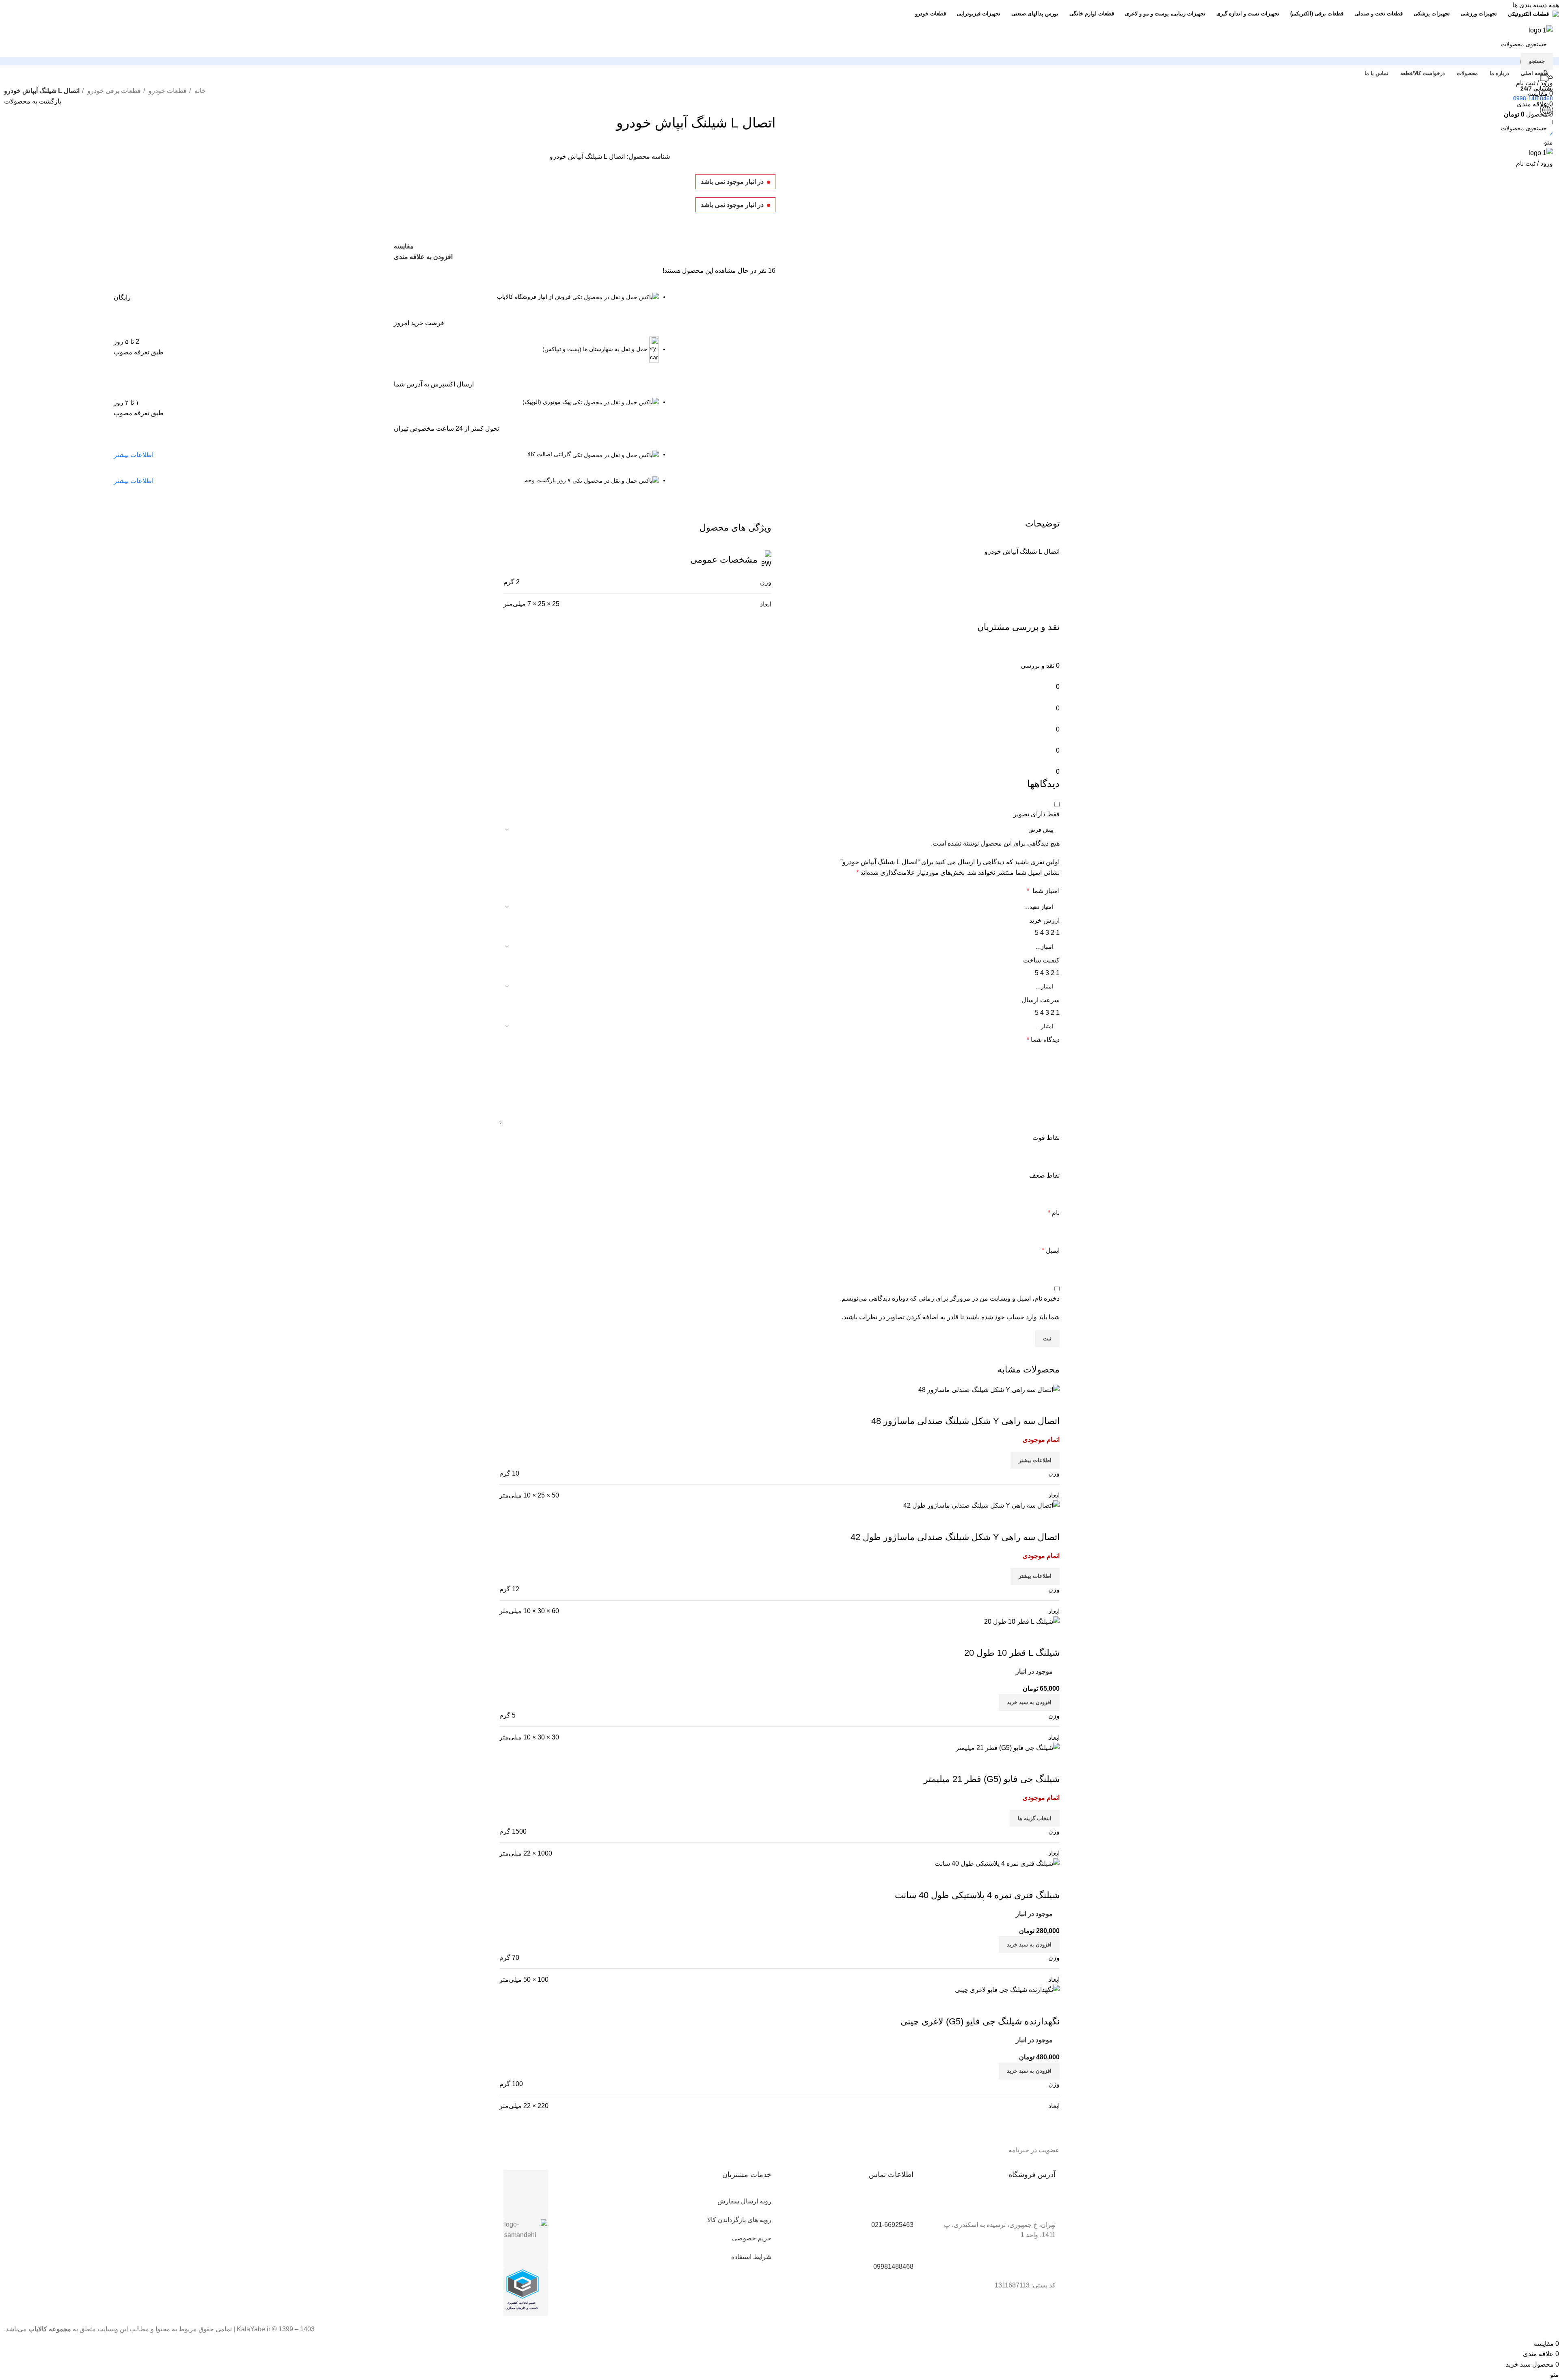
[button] (1029, 1944)
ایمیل (1051, 1250)
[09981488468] (903, 2248)
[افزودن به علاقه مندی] (1006, 1763)
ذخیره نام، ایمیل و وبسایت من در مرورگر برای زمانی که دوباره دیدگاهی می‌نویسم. (950, 1298)
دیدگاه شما (1043, 1040)
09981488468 (893, 2267)
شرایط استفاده (751, 2257)
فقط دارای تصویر (1036, 814)
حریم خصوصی (752, 2238)
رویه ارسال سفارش (744, 2201)
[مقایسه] (1049, 1763)
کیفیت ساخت (1041, 960)
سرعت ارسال (1041, 1000)
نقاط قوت (1046, 1138)
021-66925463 (892, 2225)
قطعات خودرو (167, 91)
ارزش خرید (1044, 920)
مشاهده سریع (1028, 1763)
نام (1054, 1213)
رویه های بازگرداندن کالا (739, 2220)
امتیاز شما (1043, 891)
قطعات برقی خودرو (113, 91)
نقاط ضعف (1044, 1175)
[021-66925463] (903, 2206)
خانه (199, 91)
